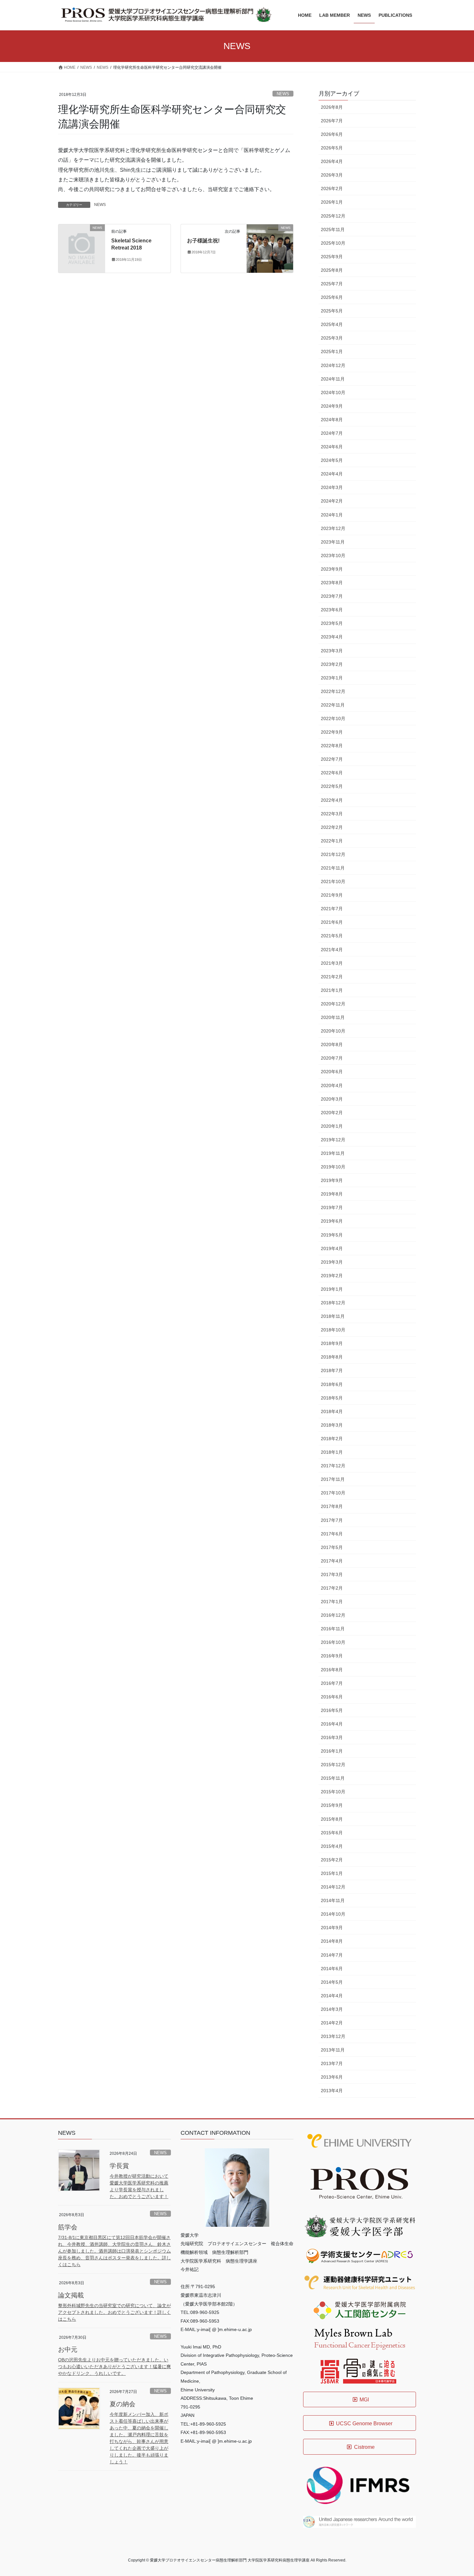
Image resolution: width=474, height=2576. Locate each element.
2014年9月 (332, 1928)
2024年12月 (333, 365)
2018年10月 (333, 1330)
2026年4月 (332, 161)
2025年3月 (332, 338)
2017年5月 (332, 1547)
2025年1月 (332, 351)
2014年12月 (333, 1887)
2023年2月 (332, 664)
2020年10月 (333, 1031)
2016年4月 (332, 1724)
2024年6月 (332, 447)
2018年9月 (332, 1343)
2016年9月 (332, 1656)
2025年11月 (333, 229)
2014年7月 (332, 1955)
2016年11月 (333, 1629)
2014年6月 (332, 1969)
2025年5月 (332, 311)
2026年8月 (332, 107)
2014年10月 (333, 1914)
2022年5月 (332, 786)
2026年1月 (332, 202)
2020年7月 (332, 1058)
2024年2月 (332, 501)
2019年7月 (332, 1207)
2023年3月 (332, 651)
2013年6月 (332, 2077)
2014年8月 (332, 1941)
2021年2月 (332, 977)
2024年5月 (332, 460)
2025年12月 (333, 216)
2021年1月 (332, 990)
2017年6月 (332, 1534)
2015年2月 (332, 1860)
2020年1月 (332, 1126)
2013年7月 (332, 2063)
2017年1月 (332, 1602)
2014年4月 (332, 1996)
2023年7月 (332, 596)
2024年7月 (332, 433)
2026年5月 (332, 148)
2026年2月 (332, 188)
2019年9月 (332, 1180)
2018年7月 (332, 1370)
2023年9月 (332, 569)
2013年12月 (333, 2036)
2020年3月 (332, 1099)
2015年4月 (332, 1846)
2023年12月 (333, 528)
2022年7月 (332, 759)
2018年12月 (333, 1303)
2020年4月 (332, 1085)
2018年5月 (332, 1398)
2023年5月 (332, 623)
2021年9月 (332, 895)
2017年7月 (332, 1520)
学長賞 (119, 2166)
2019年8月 (332, 1194)
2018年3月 (332, 1425)
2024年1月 (332, 515)
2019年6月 (332, 1221)
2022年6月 (332, 773)
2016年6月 (332, 1697)
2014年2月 (332, 2023)
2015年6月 (332, 1833)
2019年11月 (333, 1153)
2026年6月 (332, 134)
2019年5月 (332, 1235)
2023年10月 (333, 555)
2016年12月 (333, 1615)
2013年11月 (333, 2050)
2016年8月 (332, 1670)
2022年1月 (332, 841)
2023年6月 (332, 610)
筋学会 (68, 2227)
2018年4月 (332, 1411)
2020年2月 (332, 1113)
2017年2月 (332, 1588)
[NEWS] (82, 238)
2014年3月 (332, 2009)
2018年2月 (332, 1439)
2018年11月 (333, 1316)
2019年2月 (332, 1276)
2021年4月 (332, 950)
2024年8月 (332, 420)
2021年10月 (333, 881)
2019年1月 (332, 1289)
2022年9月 (332, 732)
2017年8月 (332, 1506)
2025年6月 (332, 297)
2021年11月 (333, 868)
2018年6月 (332, 1384)
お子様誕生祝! (203, 241)
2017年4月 (332, 1561)
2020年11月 (333, 1017)
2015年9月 (332, 1805)
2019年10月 (333, 1167)
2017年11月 (333, 1479)
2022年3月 (332, 814)
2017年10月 (333, 1493)
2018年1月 (332, 1452)
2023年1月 (332, 678)
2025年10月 (333, 243)
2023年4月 (332, 637)
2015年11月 (333, 1778)
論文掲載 (71, 2295)
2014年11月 (333, 1900)
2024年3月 (332, 487)
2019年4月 (332, 1248)
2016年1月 (332, 1751)
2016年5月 (332, 1710)
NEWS (283, 94)
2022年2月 (332, 827)
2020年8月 (332, 1044)
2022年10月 (333, 718)
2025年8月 (332, 270)
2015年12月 (333, 1765)
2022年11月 (333, 705)
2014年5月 (332, 1982)
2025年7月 (332, 284)
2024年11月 (333, 379)
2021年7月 (332, 909)
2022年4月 (332, 800)
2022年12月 (333, 691)
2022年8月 (332, 746)
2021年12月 (333, 854)
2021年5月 (332, 936)
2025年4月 (332, 324)
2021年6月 (332, 922)
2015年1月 (332, 1873)
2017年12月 (333, 1466)
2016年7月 (332, 1683)
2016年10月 (333, 1642)
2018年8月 (332, 1357)
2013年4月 (332, 2091)
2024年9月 (332, 406)
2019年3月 (332, 1262)
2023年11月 (333, 542)
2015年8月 (332, 1819)
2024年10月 (333, 392)
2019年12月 (333, 1140)
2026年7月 (332, 121)
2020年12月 (333, 1004)
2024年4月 (332, 474)
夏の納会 (123, 2404)
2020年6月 (332, 1072)
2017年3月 (332, 1574)
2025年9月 (332, 257)
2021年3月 (332, 963)
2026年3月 (332, 175)
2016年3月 (332, 1737)
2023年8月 (332, 583)
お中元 (68, 2349)
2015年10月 (333, 1792)
